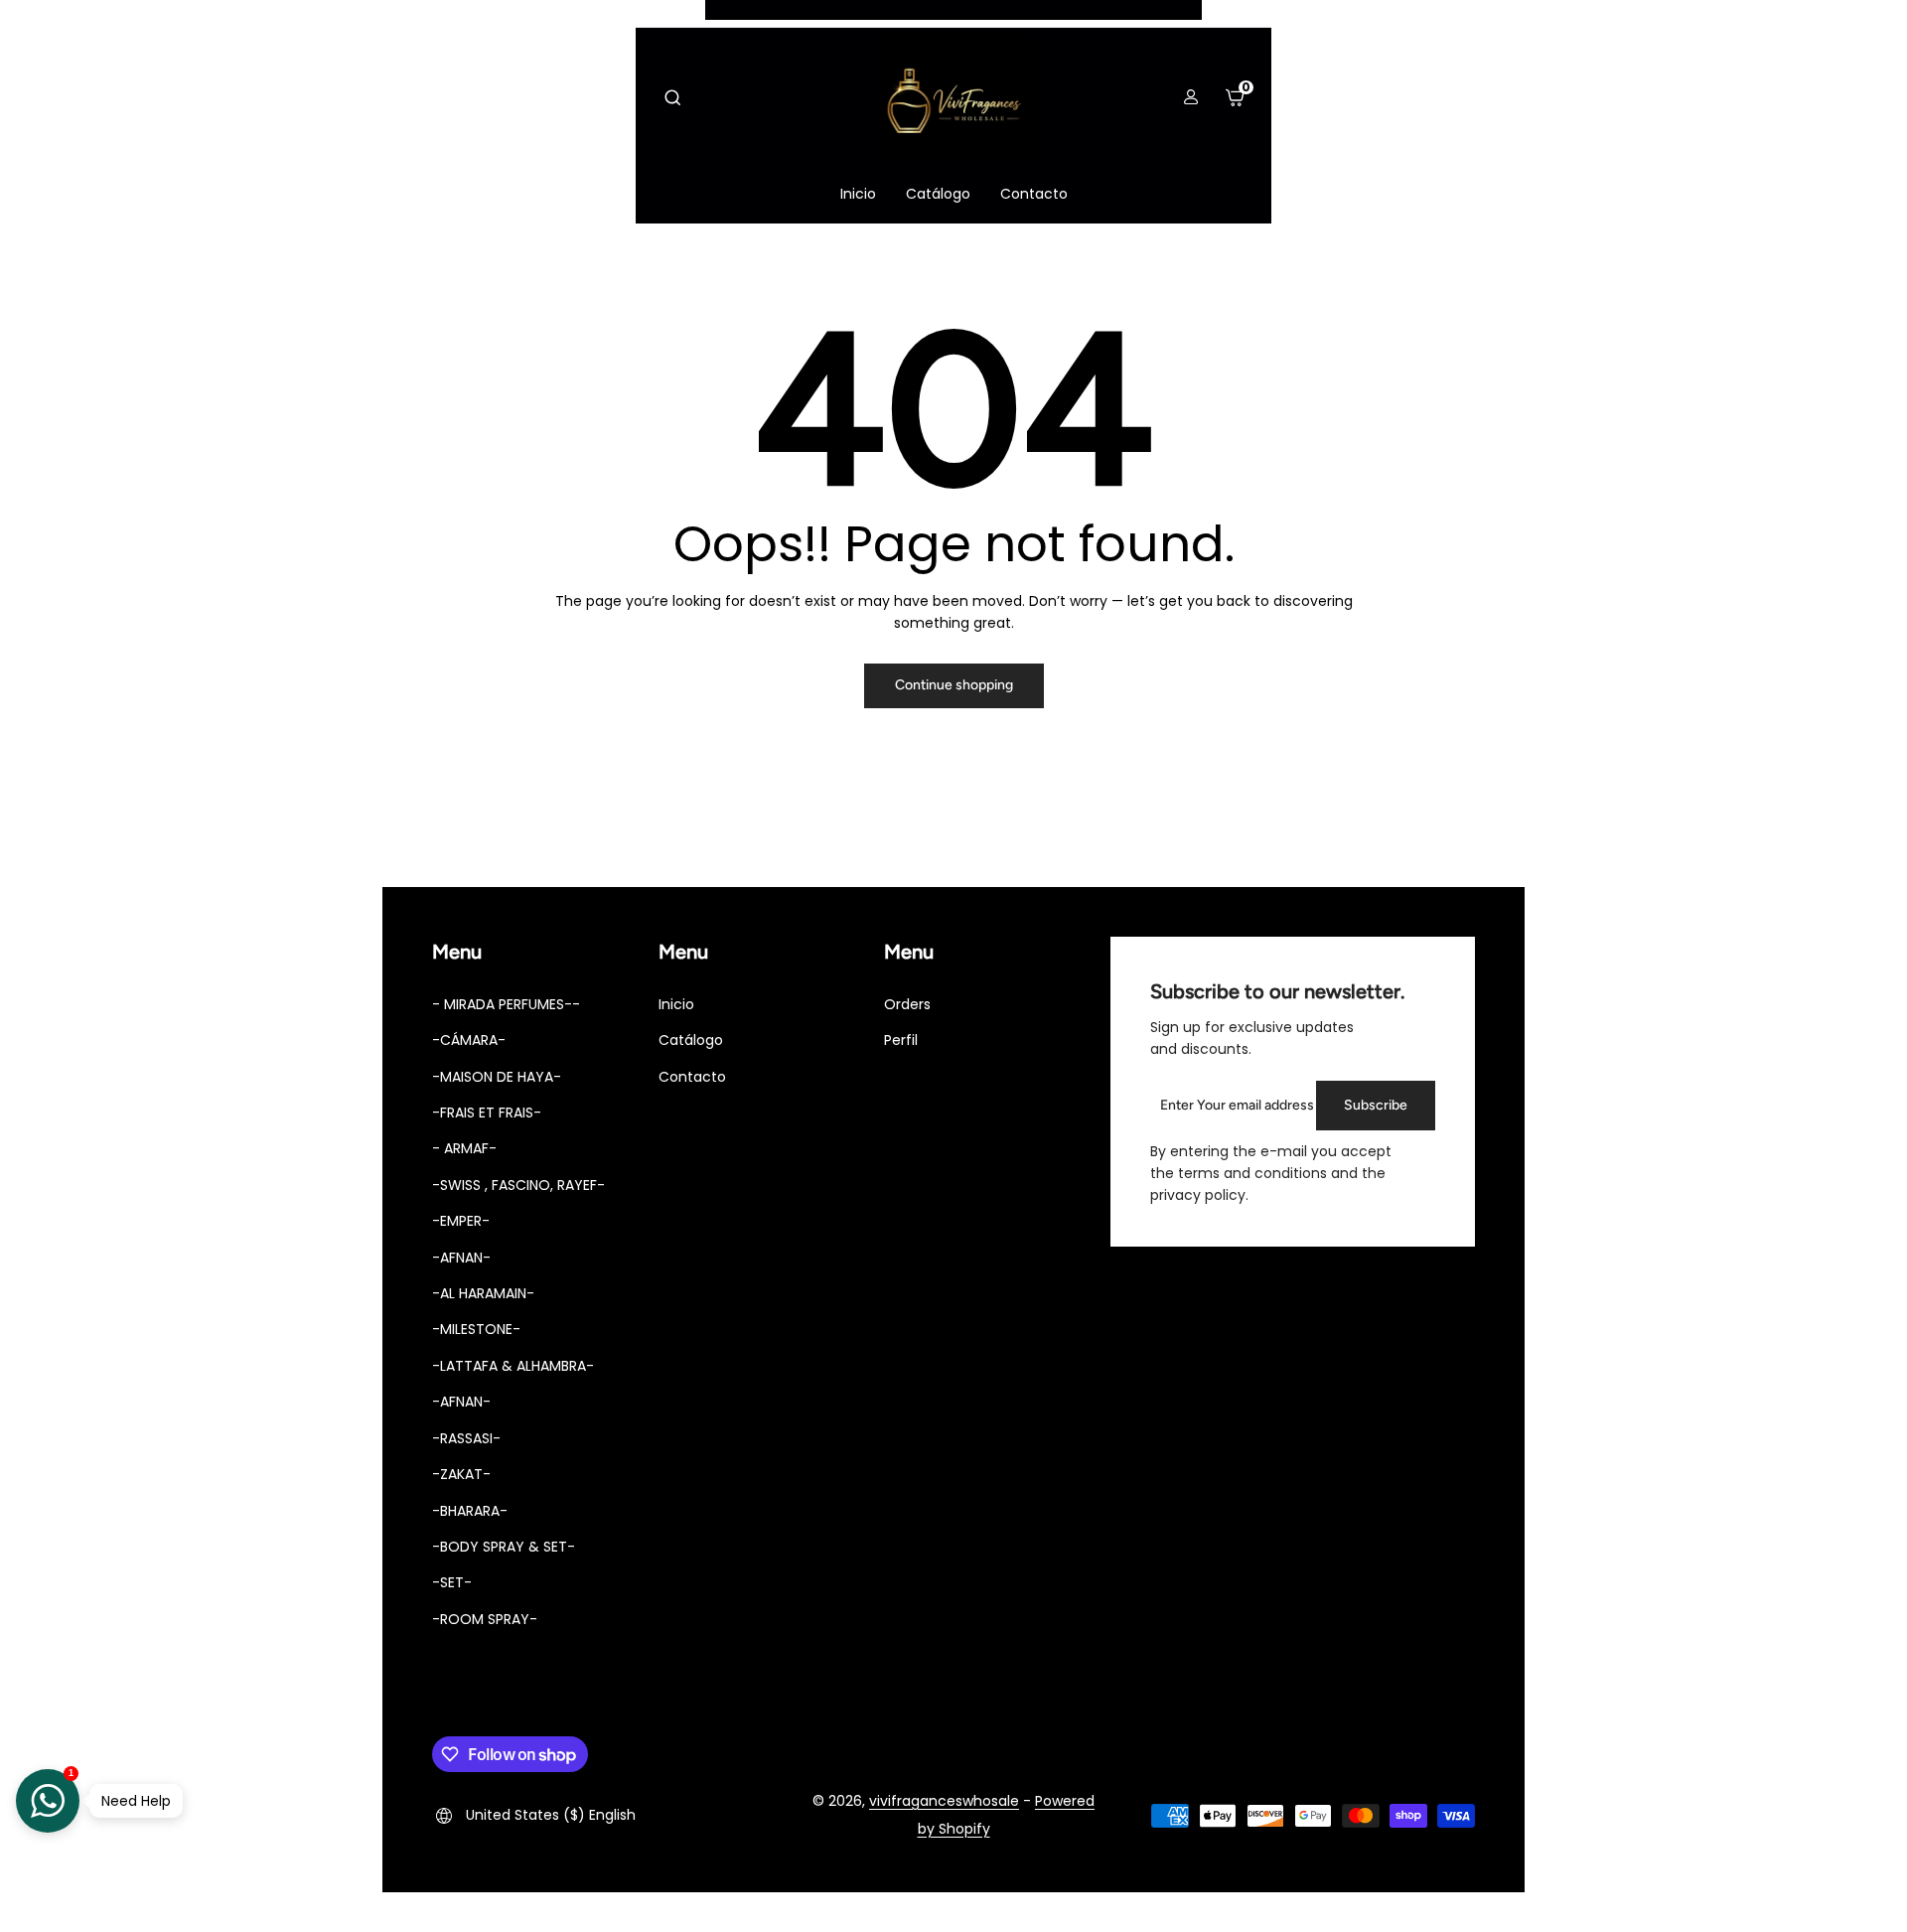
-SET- (452, 1582)
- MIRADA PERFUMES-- (506, 1004)
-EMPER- (461, 1221)
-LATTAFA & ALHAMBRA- (513, 1366)
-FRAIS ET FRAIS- (487, 1113)
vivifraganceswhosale (944, 1801)
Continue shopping (954, 685)
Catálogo (691, 1040)
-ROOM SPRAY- (485, 1619)
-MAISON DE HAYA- (497, 1077)
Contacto (692, 1077)
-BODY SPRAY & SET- (504, 1547)
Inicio (676, 1004)
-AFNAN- (461, 1258)
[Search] (672, 97)
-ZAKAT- (461, 1474)
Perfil (901, 1040)
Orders (907, 1004)
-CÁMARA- (469, 1040)
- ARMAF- (464, 1148)
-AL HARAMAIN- (483, 1293)
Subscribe (1376, 1105)
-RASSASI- (466, 1438)
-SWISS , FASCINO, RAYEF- (518, 1185)
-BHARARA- (470, 1511)
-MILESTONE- (476, 1329)
